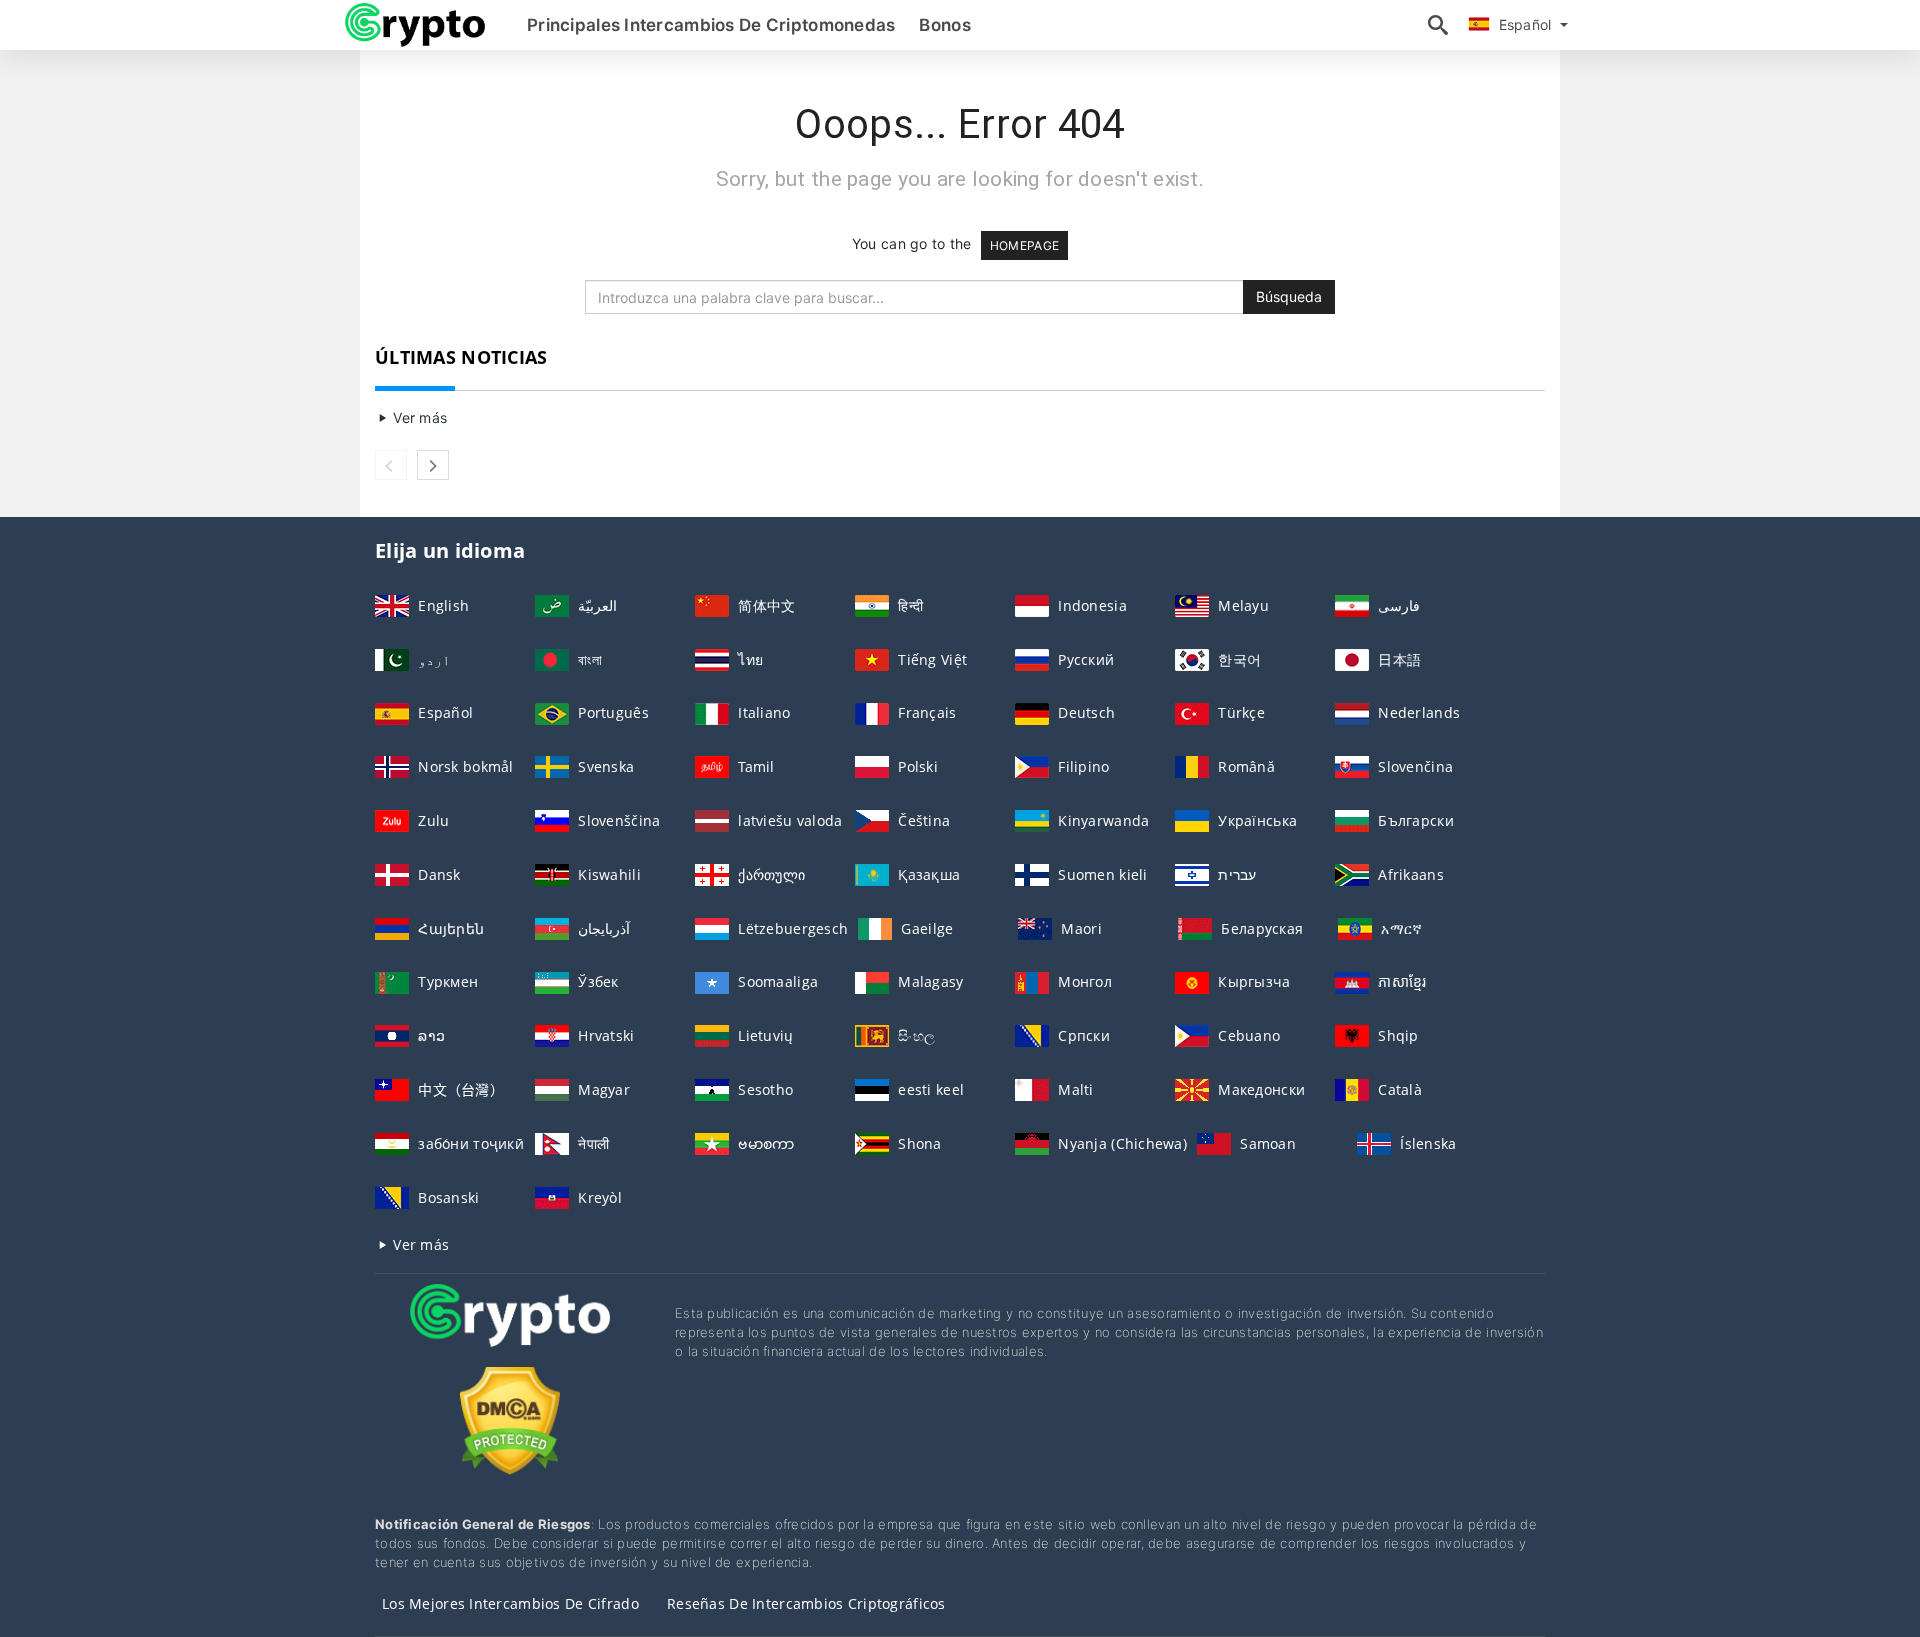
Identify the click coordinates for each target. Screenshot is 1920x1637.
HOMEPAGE (1024, 245)
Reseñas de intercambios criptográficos (806, 1603)
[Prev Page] (391, 465)
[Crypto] (510, 1333)
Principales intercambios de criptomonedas (711, 25)
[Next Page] (433, 465)
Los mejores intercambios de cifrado (510, 1603)
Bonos (944, 25)
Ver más (418, 417)
